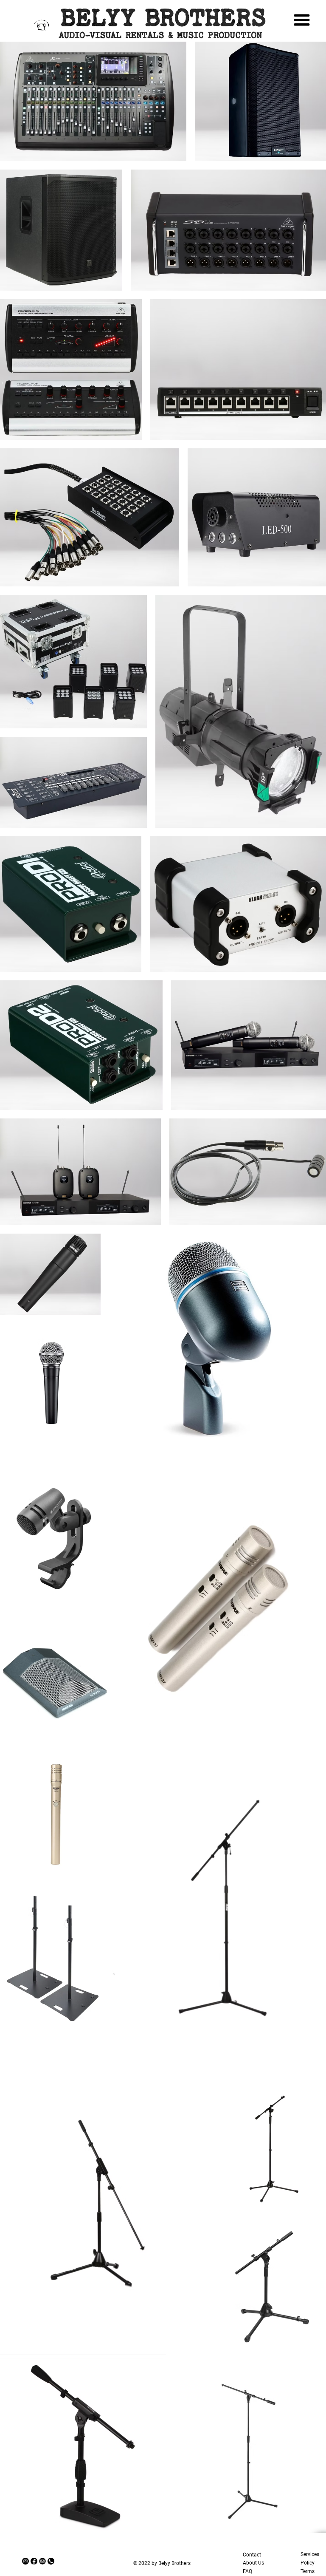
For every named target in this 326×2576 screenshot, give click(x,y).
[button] (56, 31)
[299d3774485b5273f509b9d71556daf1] (51, 2561)
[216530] (42, 2561)
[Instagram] (25, 2561)
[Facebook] (34, 2561)
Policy (308, 2563)
